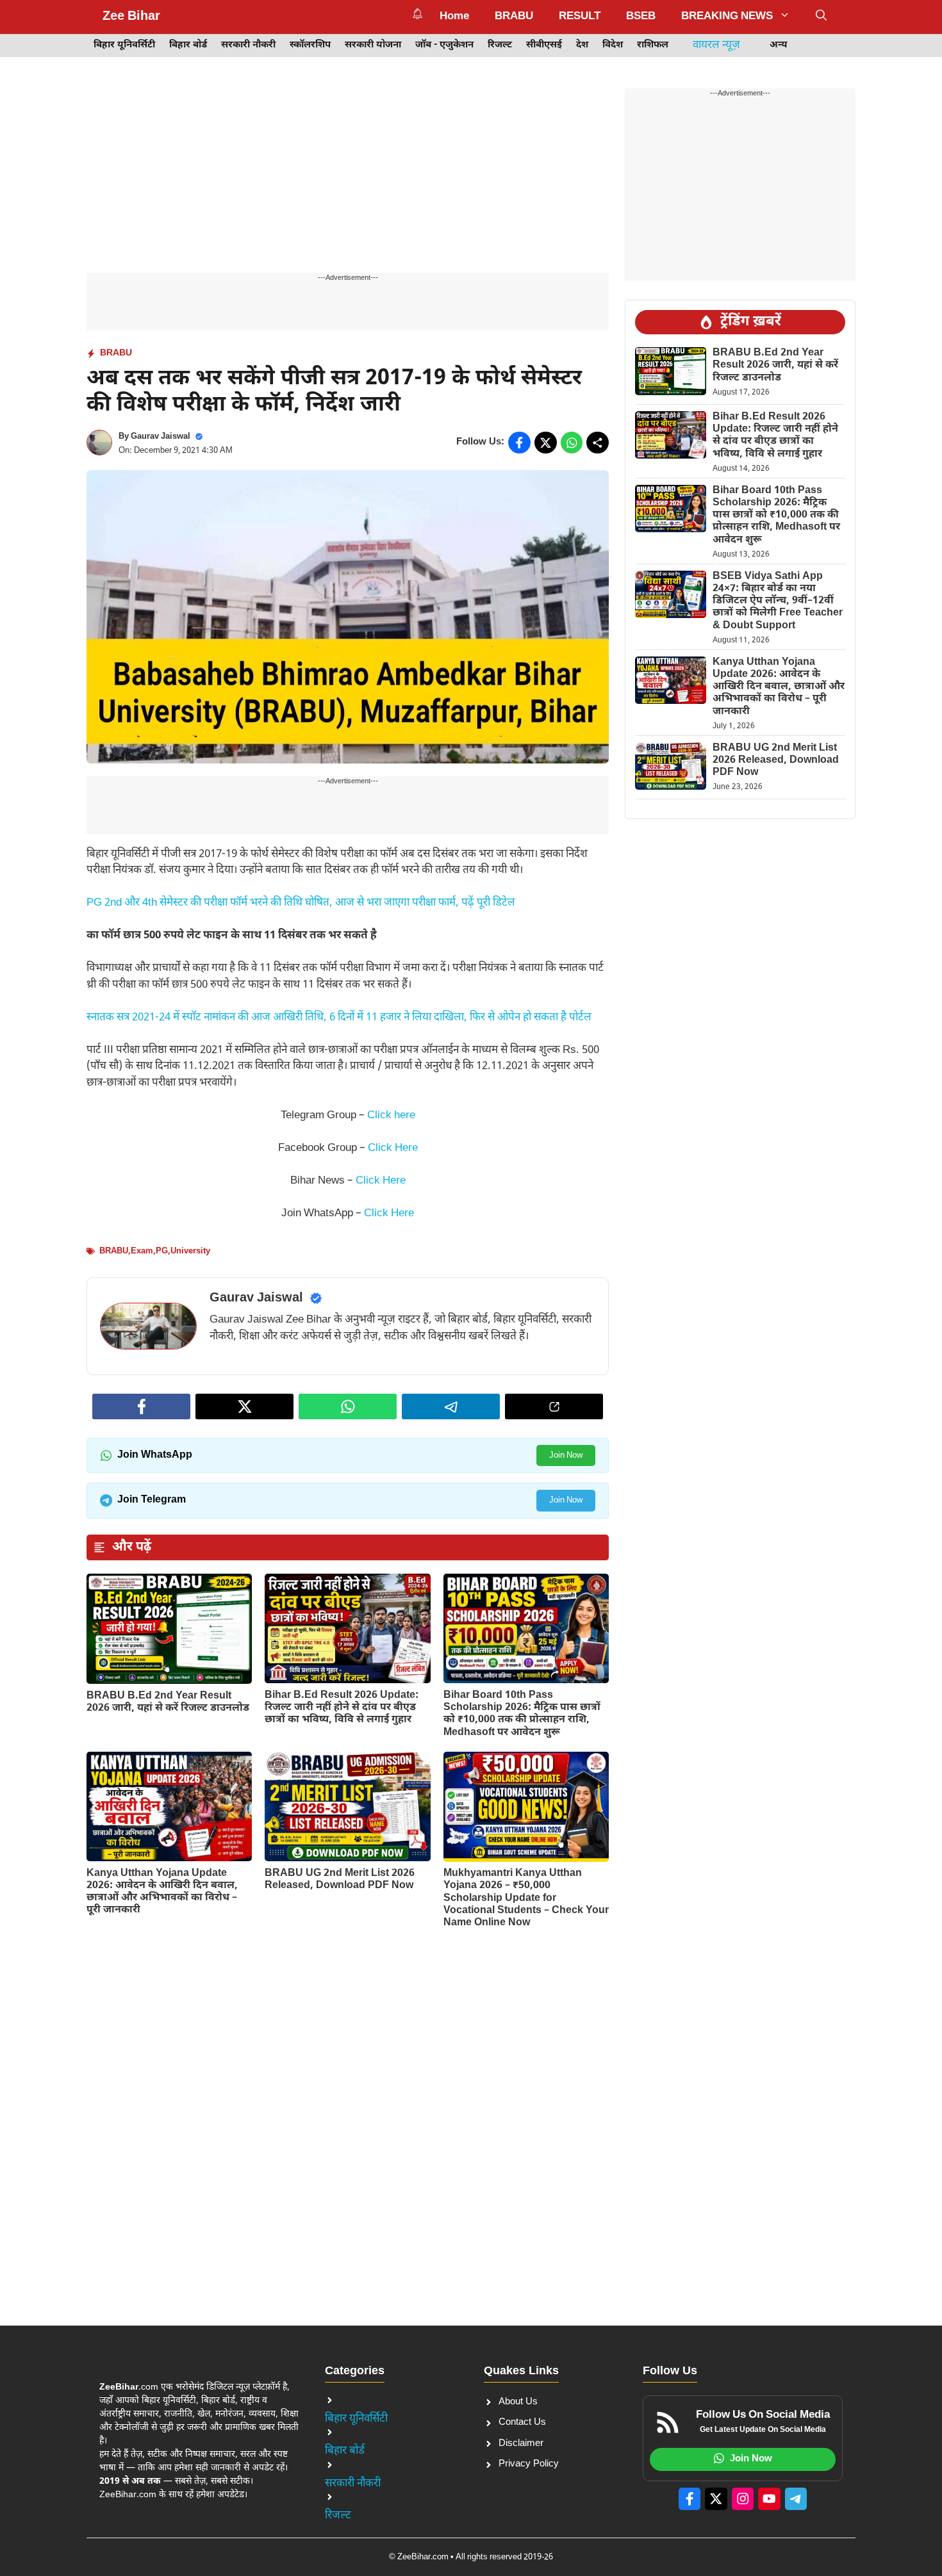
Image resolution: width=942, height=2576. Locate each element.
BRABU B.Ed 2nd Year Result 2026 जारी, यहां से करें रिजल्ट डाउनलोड (168, 1702)
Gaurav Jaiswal (161, 436)
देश (582, 45)
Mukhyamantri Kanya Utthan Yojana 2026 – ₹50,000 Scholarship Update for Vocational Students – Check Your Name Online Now (526, 1898)
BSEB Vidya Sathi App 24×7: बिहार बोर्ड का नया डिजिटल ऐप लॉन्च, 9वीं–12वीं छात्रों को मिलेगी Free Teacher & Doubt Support (778, 601)
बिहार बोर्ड (188, 45)
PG (162, 1251)
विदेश (613, 45)
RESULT (580, 17)
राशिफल (653, 45)
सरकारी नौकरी (248, 45)
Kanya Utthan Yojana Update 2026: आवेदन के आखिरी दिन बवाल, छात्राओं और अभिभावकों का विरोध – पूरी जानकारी (162, 1892)
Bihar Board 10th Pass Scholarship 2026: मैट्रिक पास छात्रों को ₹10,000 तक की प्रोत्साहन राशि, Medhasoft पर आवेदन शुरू (522, 1714)
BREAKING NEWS (727, 17)
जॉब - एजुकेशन (444, 45)
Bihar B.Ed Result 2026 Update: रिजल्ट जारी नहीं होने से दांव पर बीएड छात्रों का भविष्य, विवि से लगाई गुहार (342, 1708)
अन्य (779, 45)
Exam (142, 1251)
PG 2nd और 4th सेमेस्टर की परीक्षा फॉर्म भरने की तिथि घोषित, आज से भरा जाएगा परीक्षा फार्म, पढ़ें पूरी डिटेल (301, 903)
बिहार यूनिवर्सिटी (124, 45)
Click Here (393, 1148)
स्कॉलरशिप (310, 45)
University (190, 1251)
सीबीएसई (544, 45)
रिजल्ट (500, 45)
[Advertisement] (348, 178)
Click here (391, 1116)
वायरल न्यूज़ (716, 45)
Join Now (566, 1455)
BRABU (514, 17)
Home (454, 17)
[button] (821, 17)
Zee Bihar (131, 17)
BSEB (641, 17)
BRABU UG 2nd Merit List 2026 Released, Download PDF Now (340, 1880)
